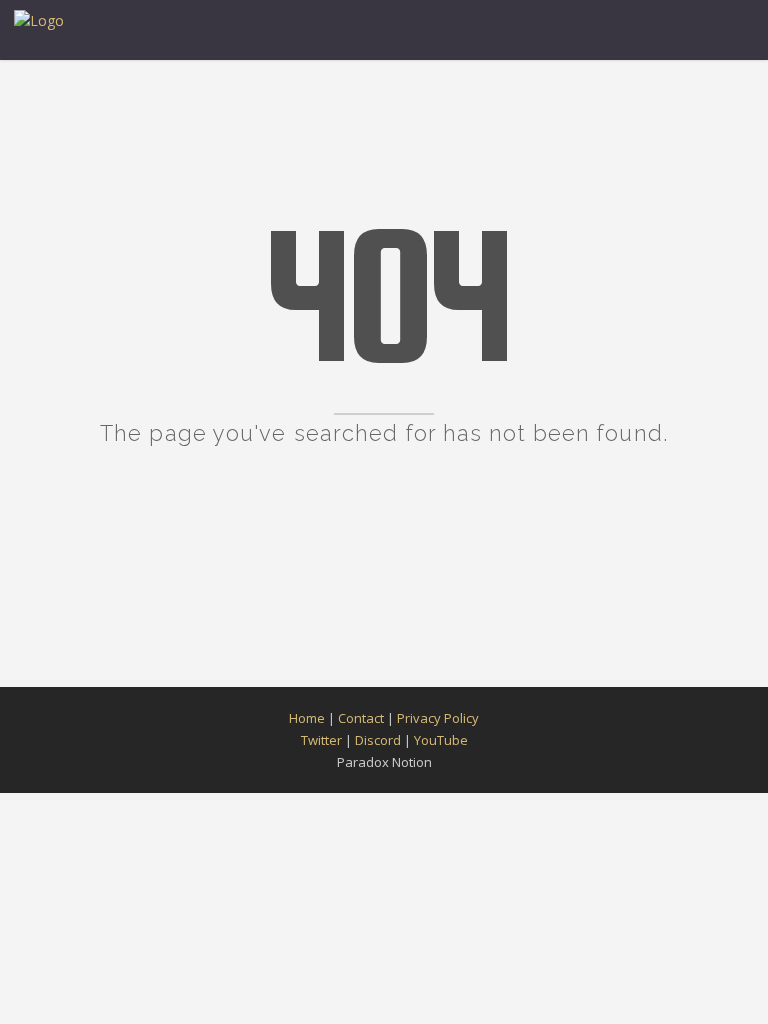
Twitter (321, 740)
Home (307, 718)
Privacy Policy (438, 718)
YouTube (441, 740)
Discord (378, 740)
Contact (361, 718)
